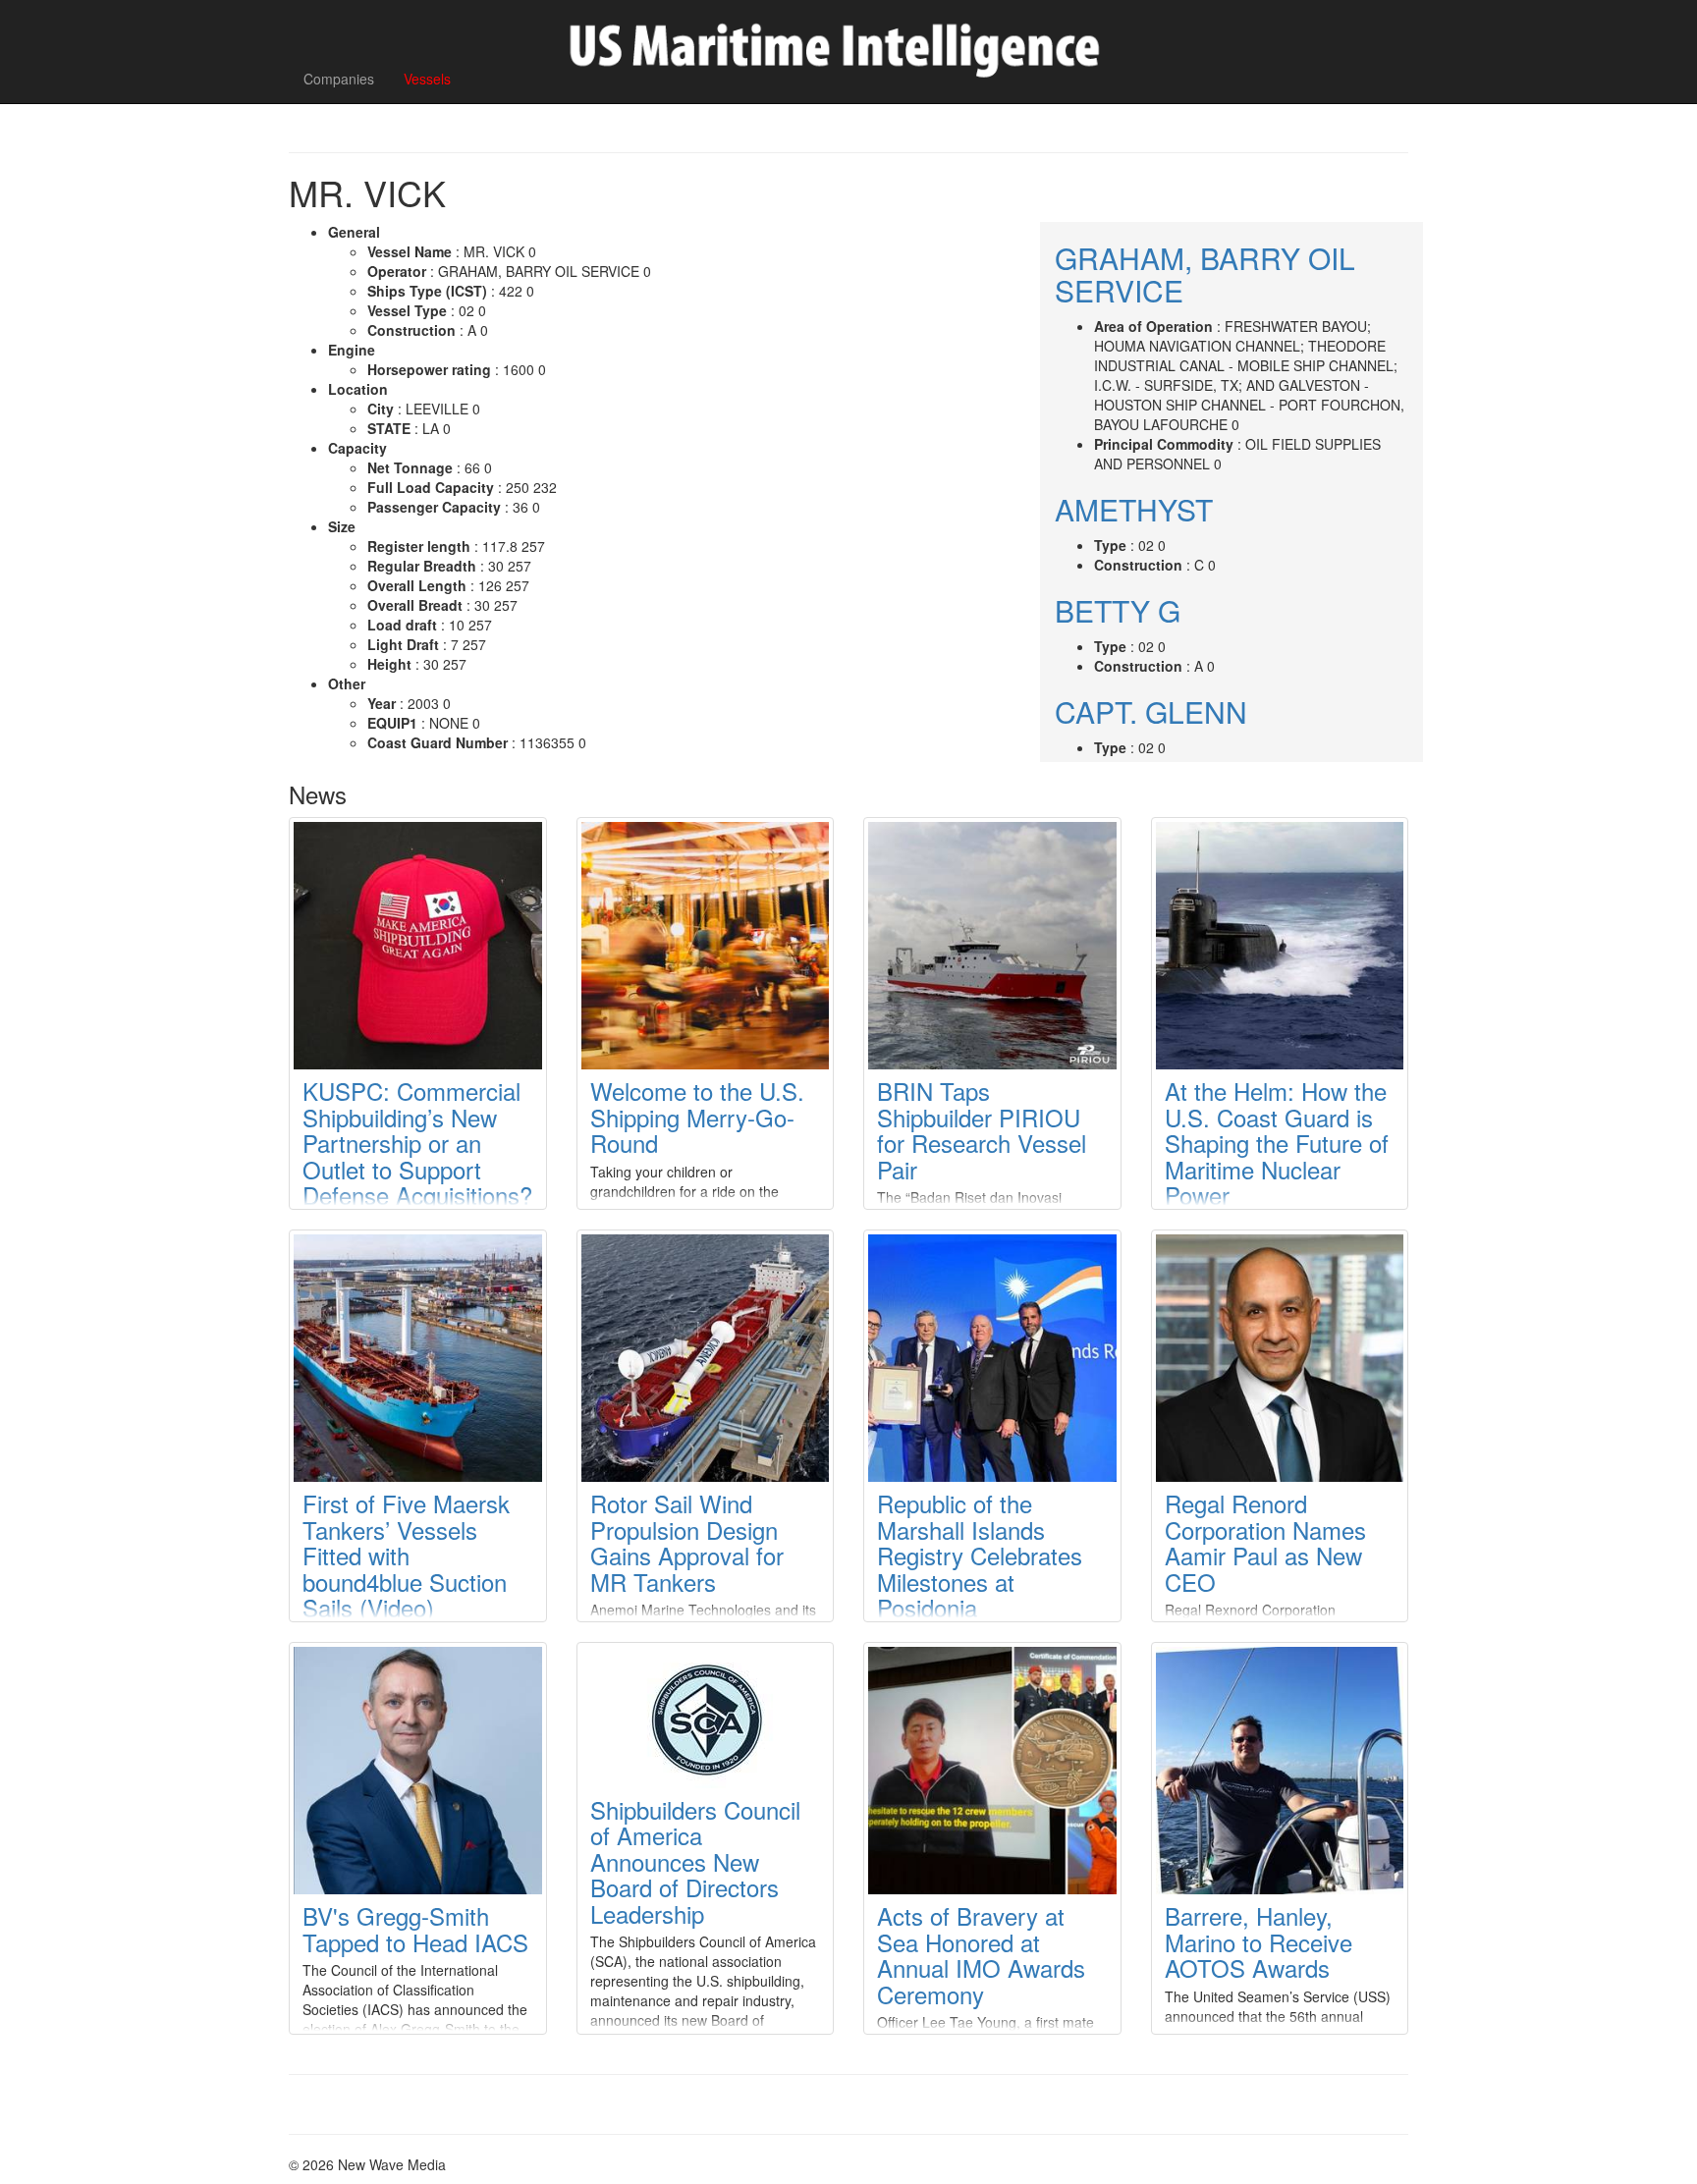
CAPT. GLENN (1151, 711)
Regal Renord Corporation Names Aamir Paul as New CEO (1265, 1542)
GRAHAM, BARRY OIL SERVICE (1205, 274)
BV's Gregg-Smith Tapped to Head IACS (415, 1928)
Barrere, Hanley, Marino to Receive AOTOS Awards (1259, 1941)
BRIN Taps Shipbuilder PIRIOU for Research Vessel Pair (982, 1129)
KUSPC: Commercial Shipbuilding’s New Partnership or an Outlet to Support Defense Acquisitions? (417, 1143)
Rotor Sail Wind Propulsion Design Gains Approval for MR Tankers (687, 1542)
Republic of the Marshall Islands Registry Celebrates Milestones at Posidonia (980, 1555)
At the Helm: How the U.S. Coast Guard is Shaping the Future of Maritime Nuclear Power (1277, 1143)
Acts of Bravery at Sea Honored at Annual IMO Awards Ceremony (981, 1954)
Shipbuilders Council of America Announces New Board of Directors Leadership (695, 1861)
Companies (339, 79)
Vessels (427, 79)
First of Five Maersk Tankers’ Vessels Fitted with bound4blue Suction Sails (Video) (406, 1555)
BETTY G (1118, 610)
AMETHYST (1134, 509)
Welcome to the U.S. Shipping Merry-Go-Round (697, 1117)
